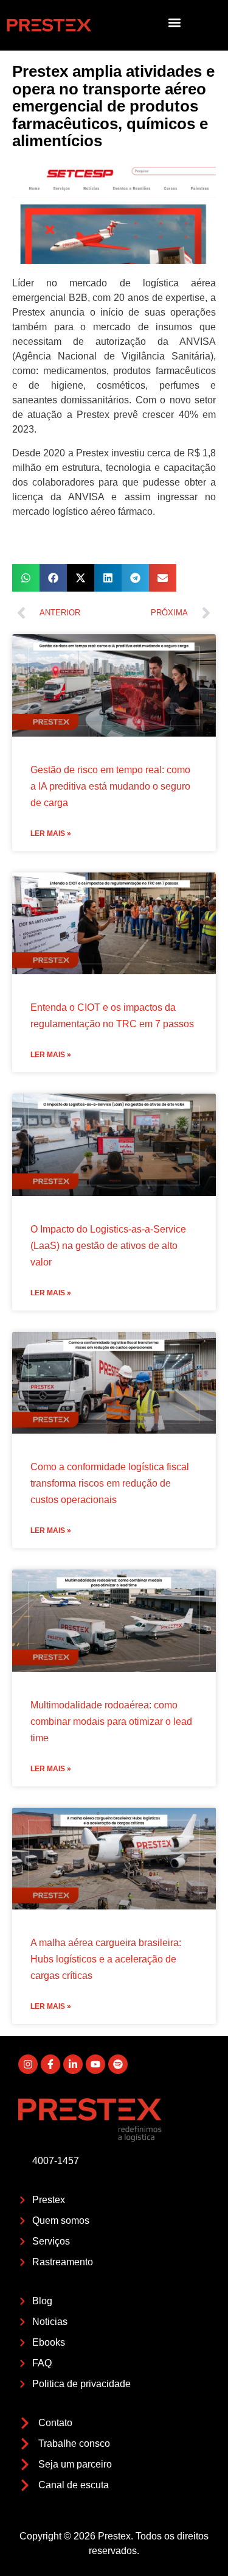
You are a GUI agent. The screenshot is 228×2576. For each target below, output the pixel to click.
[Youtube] (95, 2064)
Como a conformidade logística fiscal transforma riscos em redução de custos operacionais (110, 1483)
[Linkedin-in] (73, 2064)
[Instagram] (28, 2064)
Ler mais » (51, 833)
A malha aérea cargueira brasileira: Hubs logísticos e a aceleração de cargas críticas (106, 1959)
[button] (174, 22)
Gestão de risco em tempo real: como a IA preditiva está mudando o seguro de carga (110, 786)
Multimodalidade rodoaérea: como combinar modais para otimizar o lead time (111, 1721)
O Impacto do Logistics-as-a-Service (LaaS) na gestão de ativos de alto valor (108, 1246)
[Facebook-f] (50, 2064)
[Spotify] (118, 2064)
